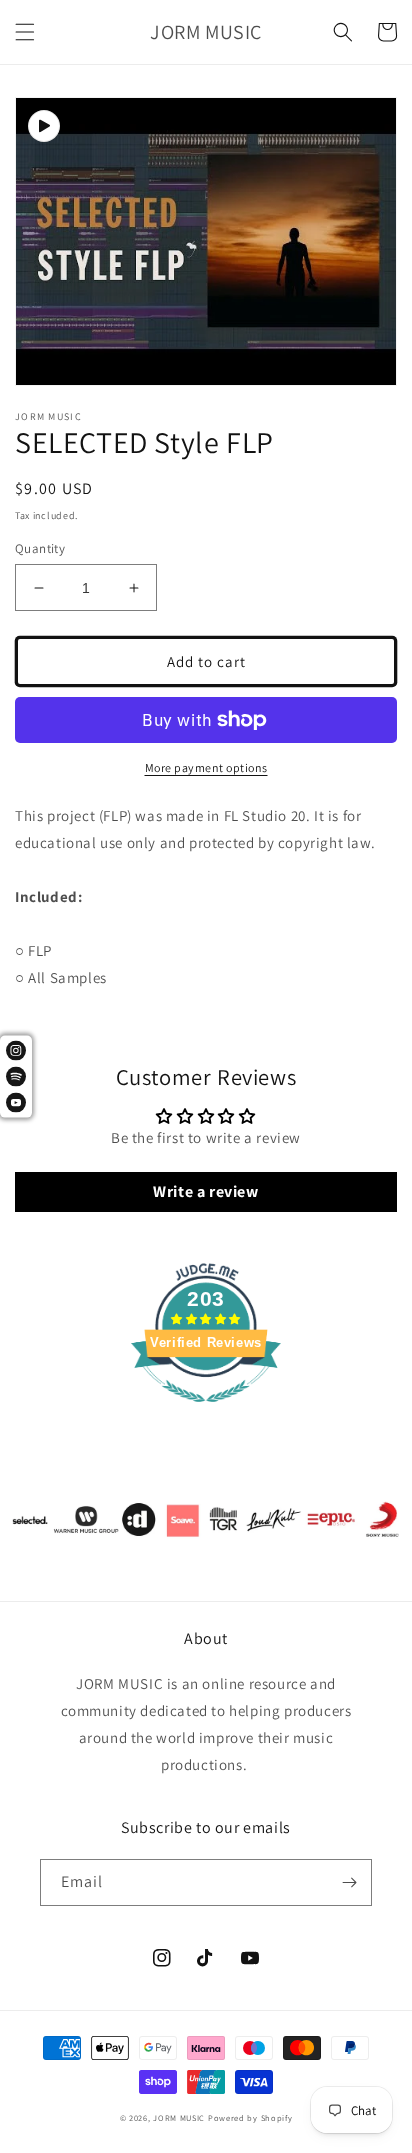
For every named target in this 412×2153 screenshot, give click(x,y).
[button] (25, 32)
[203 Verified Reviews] (206, 1412)
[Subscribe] (349, 1882)
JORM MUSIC (179, 2117)
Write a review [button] (205, 1191)
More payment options (206, 767)
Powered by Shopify (250, 2117)
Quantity (40, 548)
